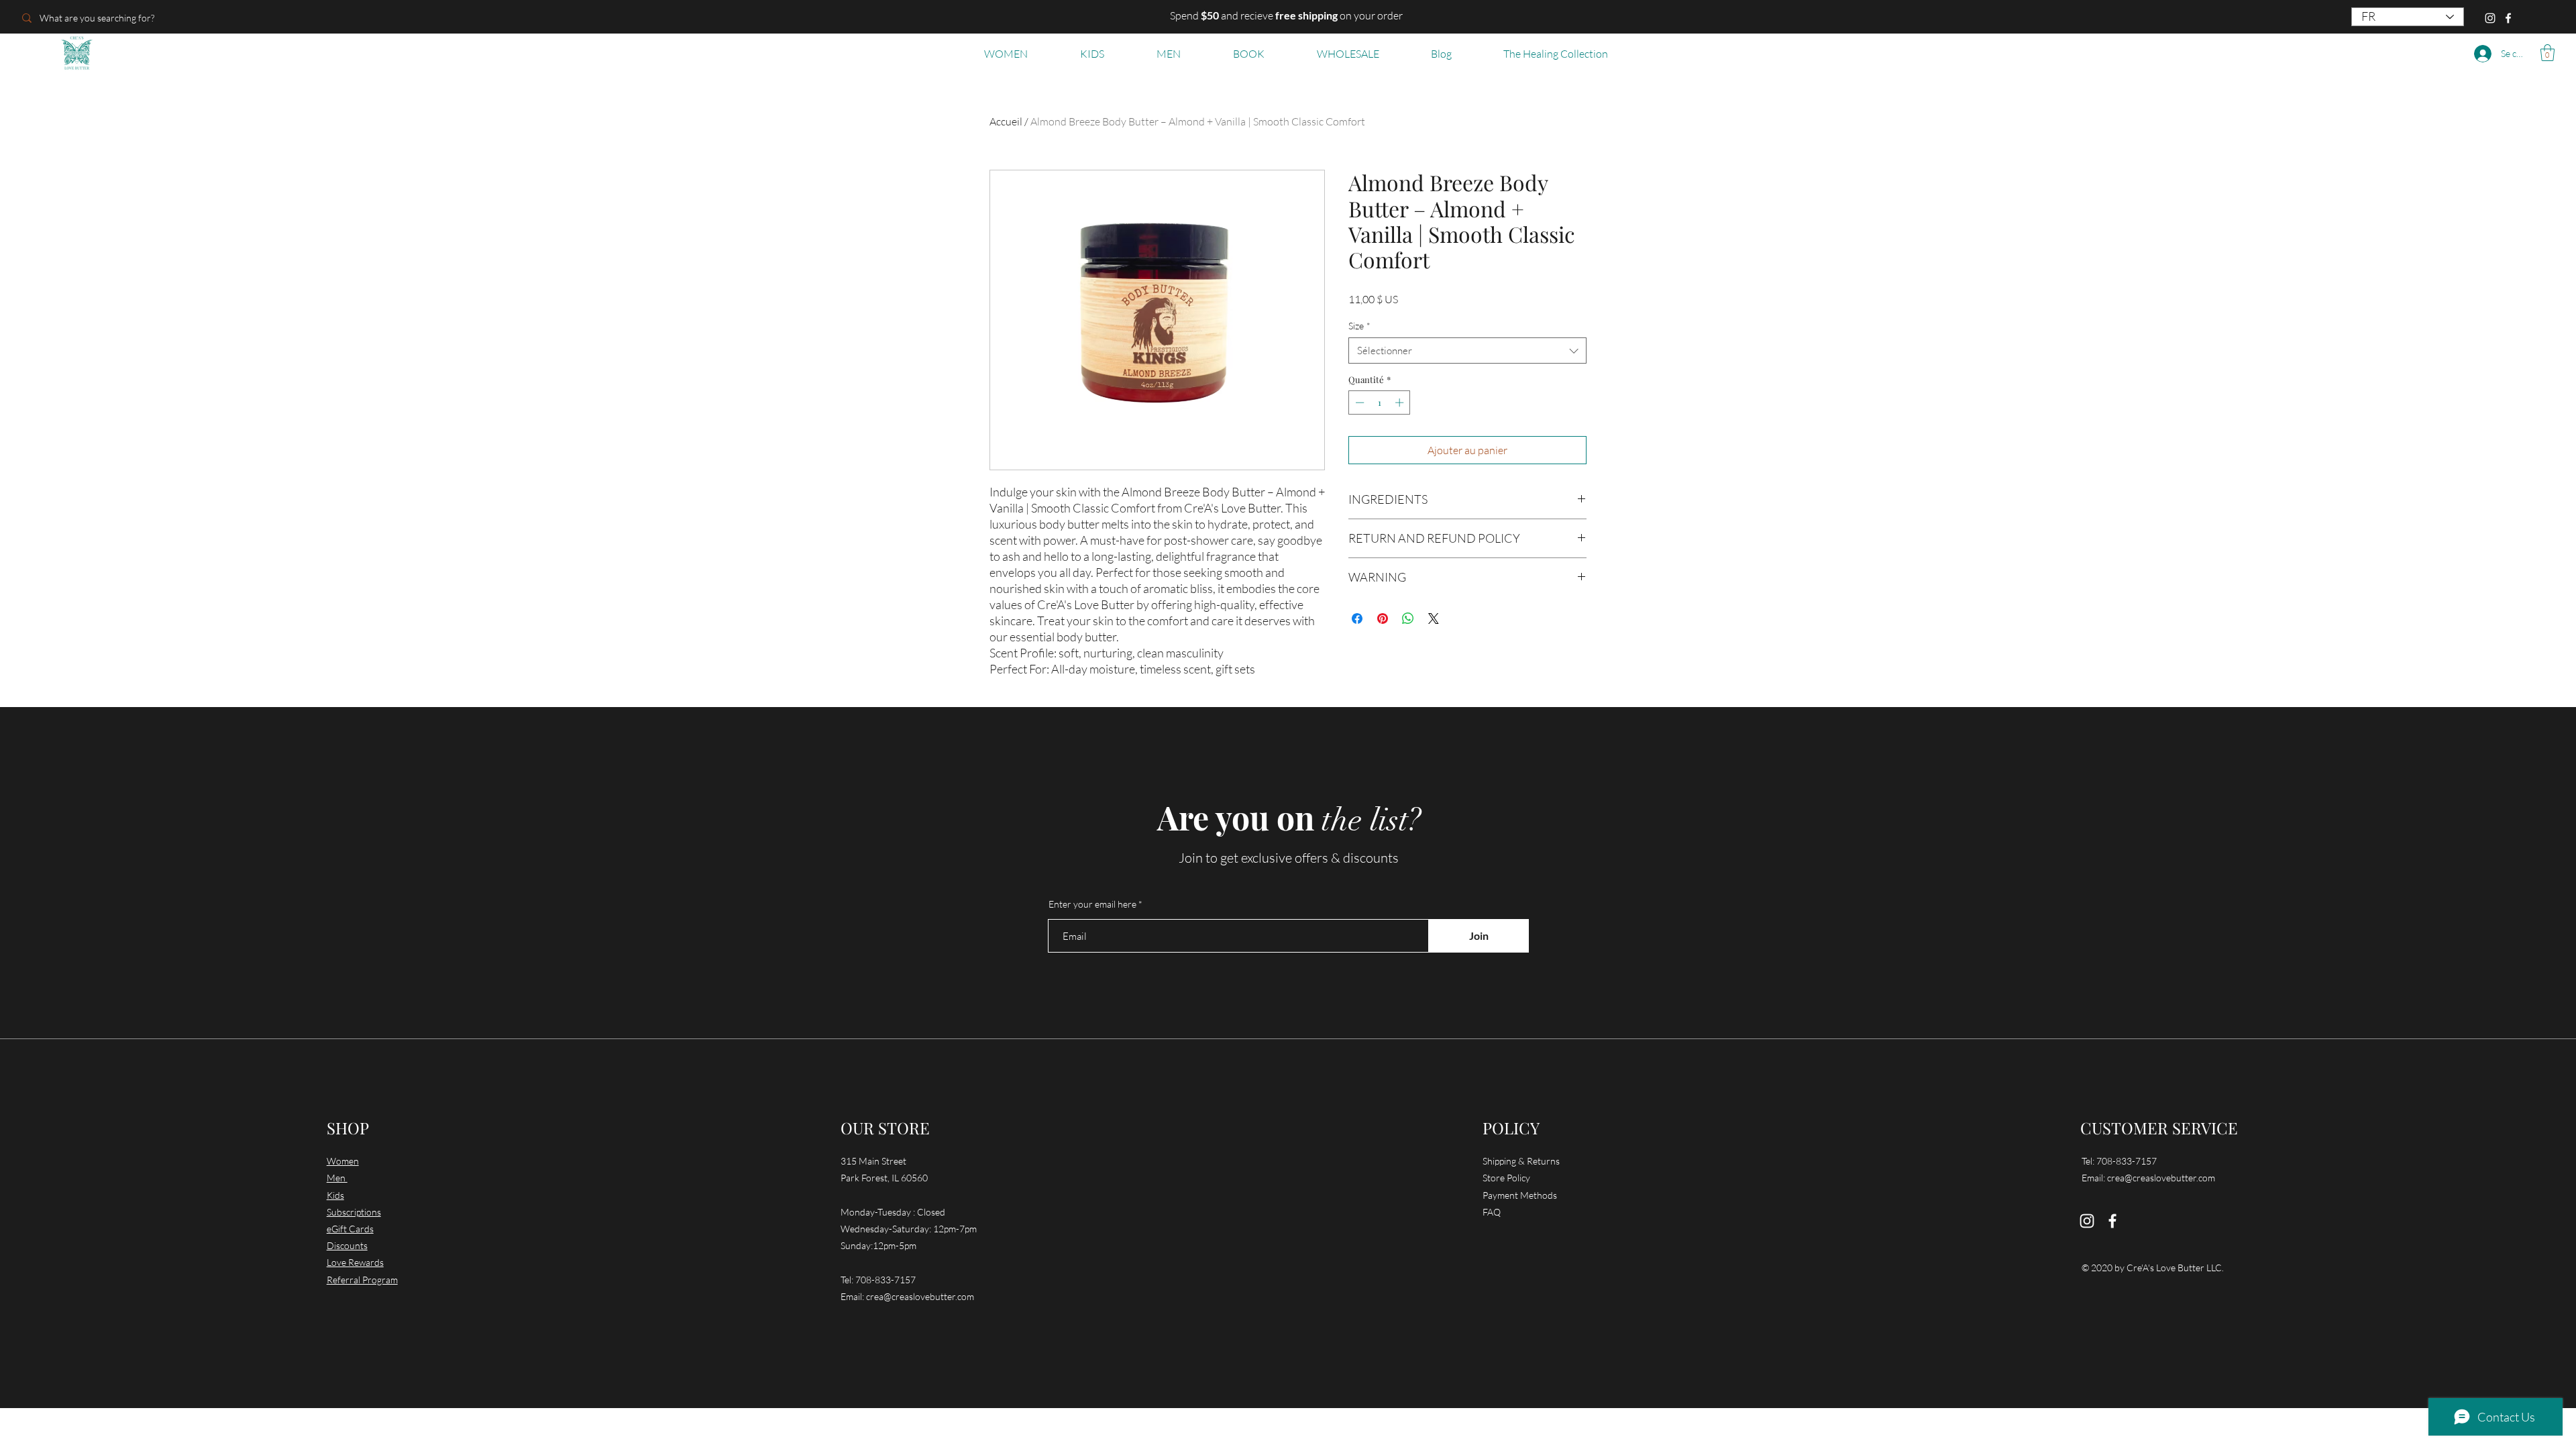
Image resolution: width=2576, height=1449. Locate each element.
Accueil (1006, 121)
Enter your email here (1092, 904)
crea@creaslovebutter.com (920, 1296)
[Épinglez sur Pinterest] (1383, 619)
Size (1359, 326)
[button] (2547, 53)
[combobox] (1467, 351)
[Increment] (1401, 402)
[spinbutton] (1380, 402)
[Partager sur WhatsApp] (1408, 619)
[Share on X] (1434, 619)
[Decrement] (1358, 402)
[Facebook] (2508, 18)
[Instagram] (2490, 18)
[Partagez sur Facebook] (1357, 619)
